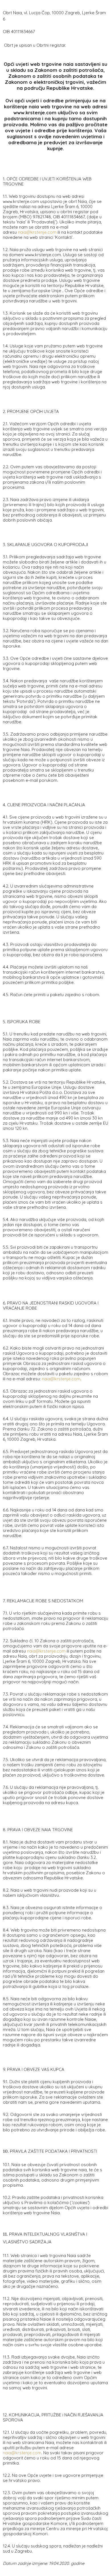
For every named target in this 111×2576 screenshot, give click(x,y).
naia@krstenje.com (37, 232)
